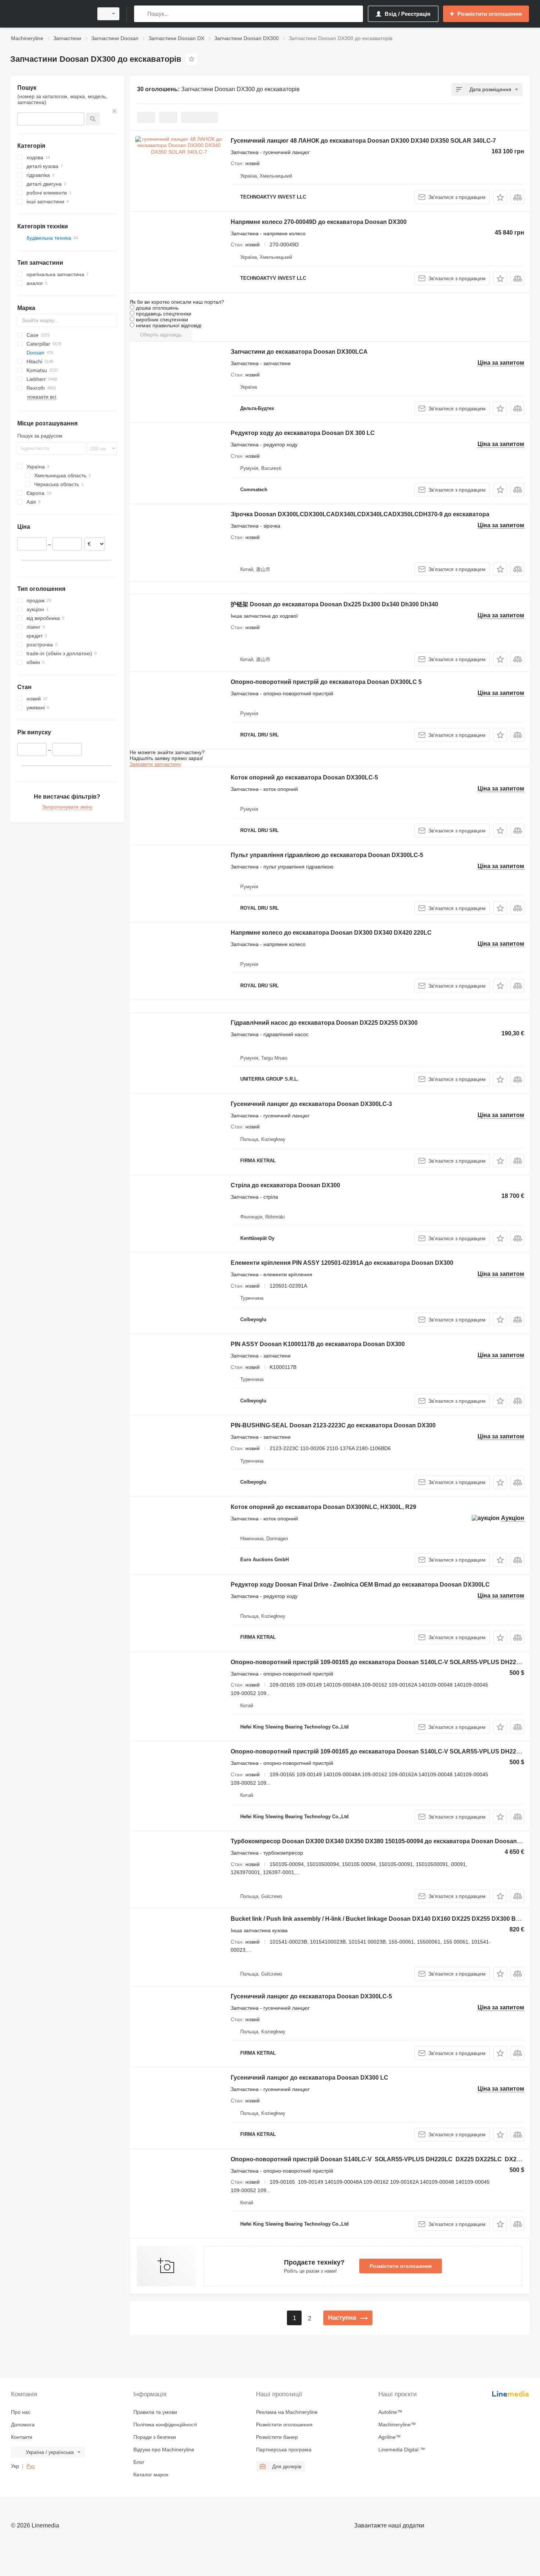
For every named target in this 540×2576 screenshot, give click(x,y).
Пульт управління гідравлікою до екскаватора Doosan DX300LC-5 (327, 855)
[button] (500, 197)
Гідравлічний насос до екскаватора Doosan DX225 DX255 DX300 (324, 1023)
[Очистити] (115, 111)
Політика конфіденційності (165, 2425)
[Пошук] (141, 14)
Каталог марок (151, 2475)
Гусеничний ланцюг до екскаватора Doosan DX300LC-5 (311, 1996)
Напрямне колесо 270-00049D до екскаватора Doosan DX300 (319, 222)
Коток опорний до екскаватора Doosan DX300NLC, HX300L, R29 (323, 1507)
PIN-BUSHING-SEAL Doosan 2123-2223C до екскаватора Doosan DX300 (333, 1425)
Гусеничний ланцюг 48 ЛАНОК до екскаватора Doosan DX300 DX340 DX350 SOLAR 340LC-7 (363, 141)
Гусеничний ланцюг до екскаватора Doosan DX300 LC (309, 2078)
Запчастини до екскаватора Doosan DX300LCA (299, 352)
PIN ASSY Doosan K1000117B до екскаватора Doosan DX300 (318, 1344)
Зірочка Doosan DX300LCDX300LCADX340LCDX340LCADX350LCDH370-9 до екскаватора (360, 514)
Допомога (23, 2425)
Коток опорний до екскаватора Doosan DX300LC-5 (304, 777)
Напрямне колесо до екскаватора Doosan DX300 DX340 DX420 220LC (331, 933)
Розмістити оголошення (401, 2266)
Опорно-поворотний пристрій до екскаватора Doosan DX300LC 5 (326, 682)
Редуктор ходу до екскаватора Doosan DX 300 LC (303, 433)
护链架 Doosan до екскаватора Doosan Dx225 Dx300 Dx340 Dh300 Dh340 (334, 604)
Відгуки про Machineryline (164, 2450)
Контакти (22, 2437)
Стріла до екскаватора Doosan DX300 (285, 1185)
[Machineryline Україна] (50, 14)
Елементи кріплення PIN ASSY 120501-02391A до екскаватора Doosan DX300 (342, 1263)
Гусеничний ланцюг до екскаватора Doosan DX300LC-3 (311, 1104)
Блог (139, 2462)
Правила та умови (155, 2412)
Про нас (21, 2412)
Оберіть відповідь (161, 335)
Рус (31, 2466)
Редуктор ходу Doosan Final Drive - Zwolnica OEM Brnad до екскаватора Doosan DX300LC (360, 1585)
